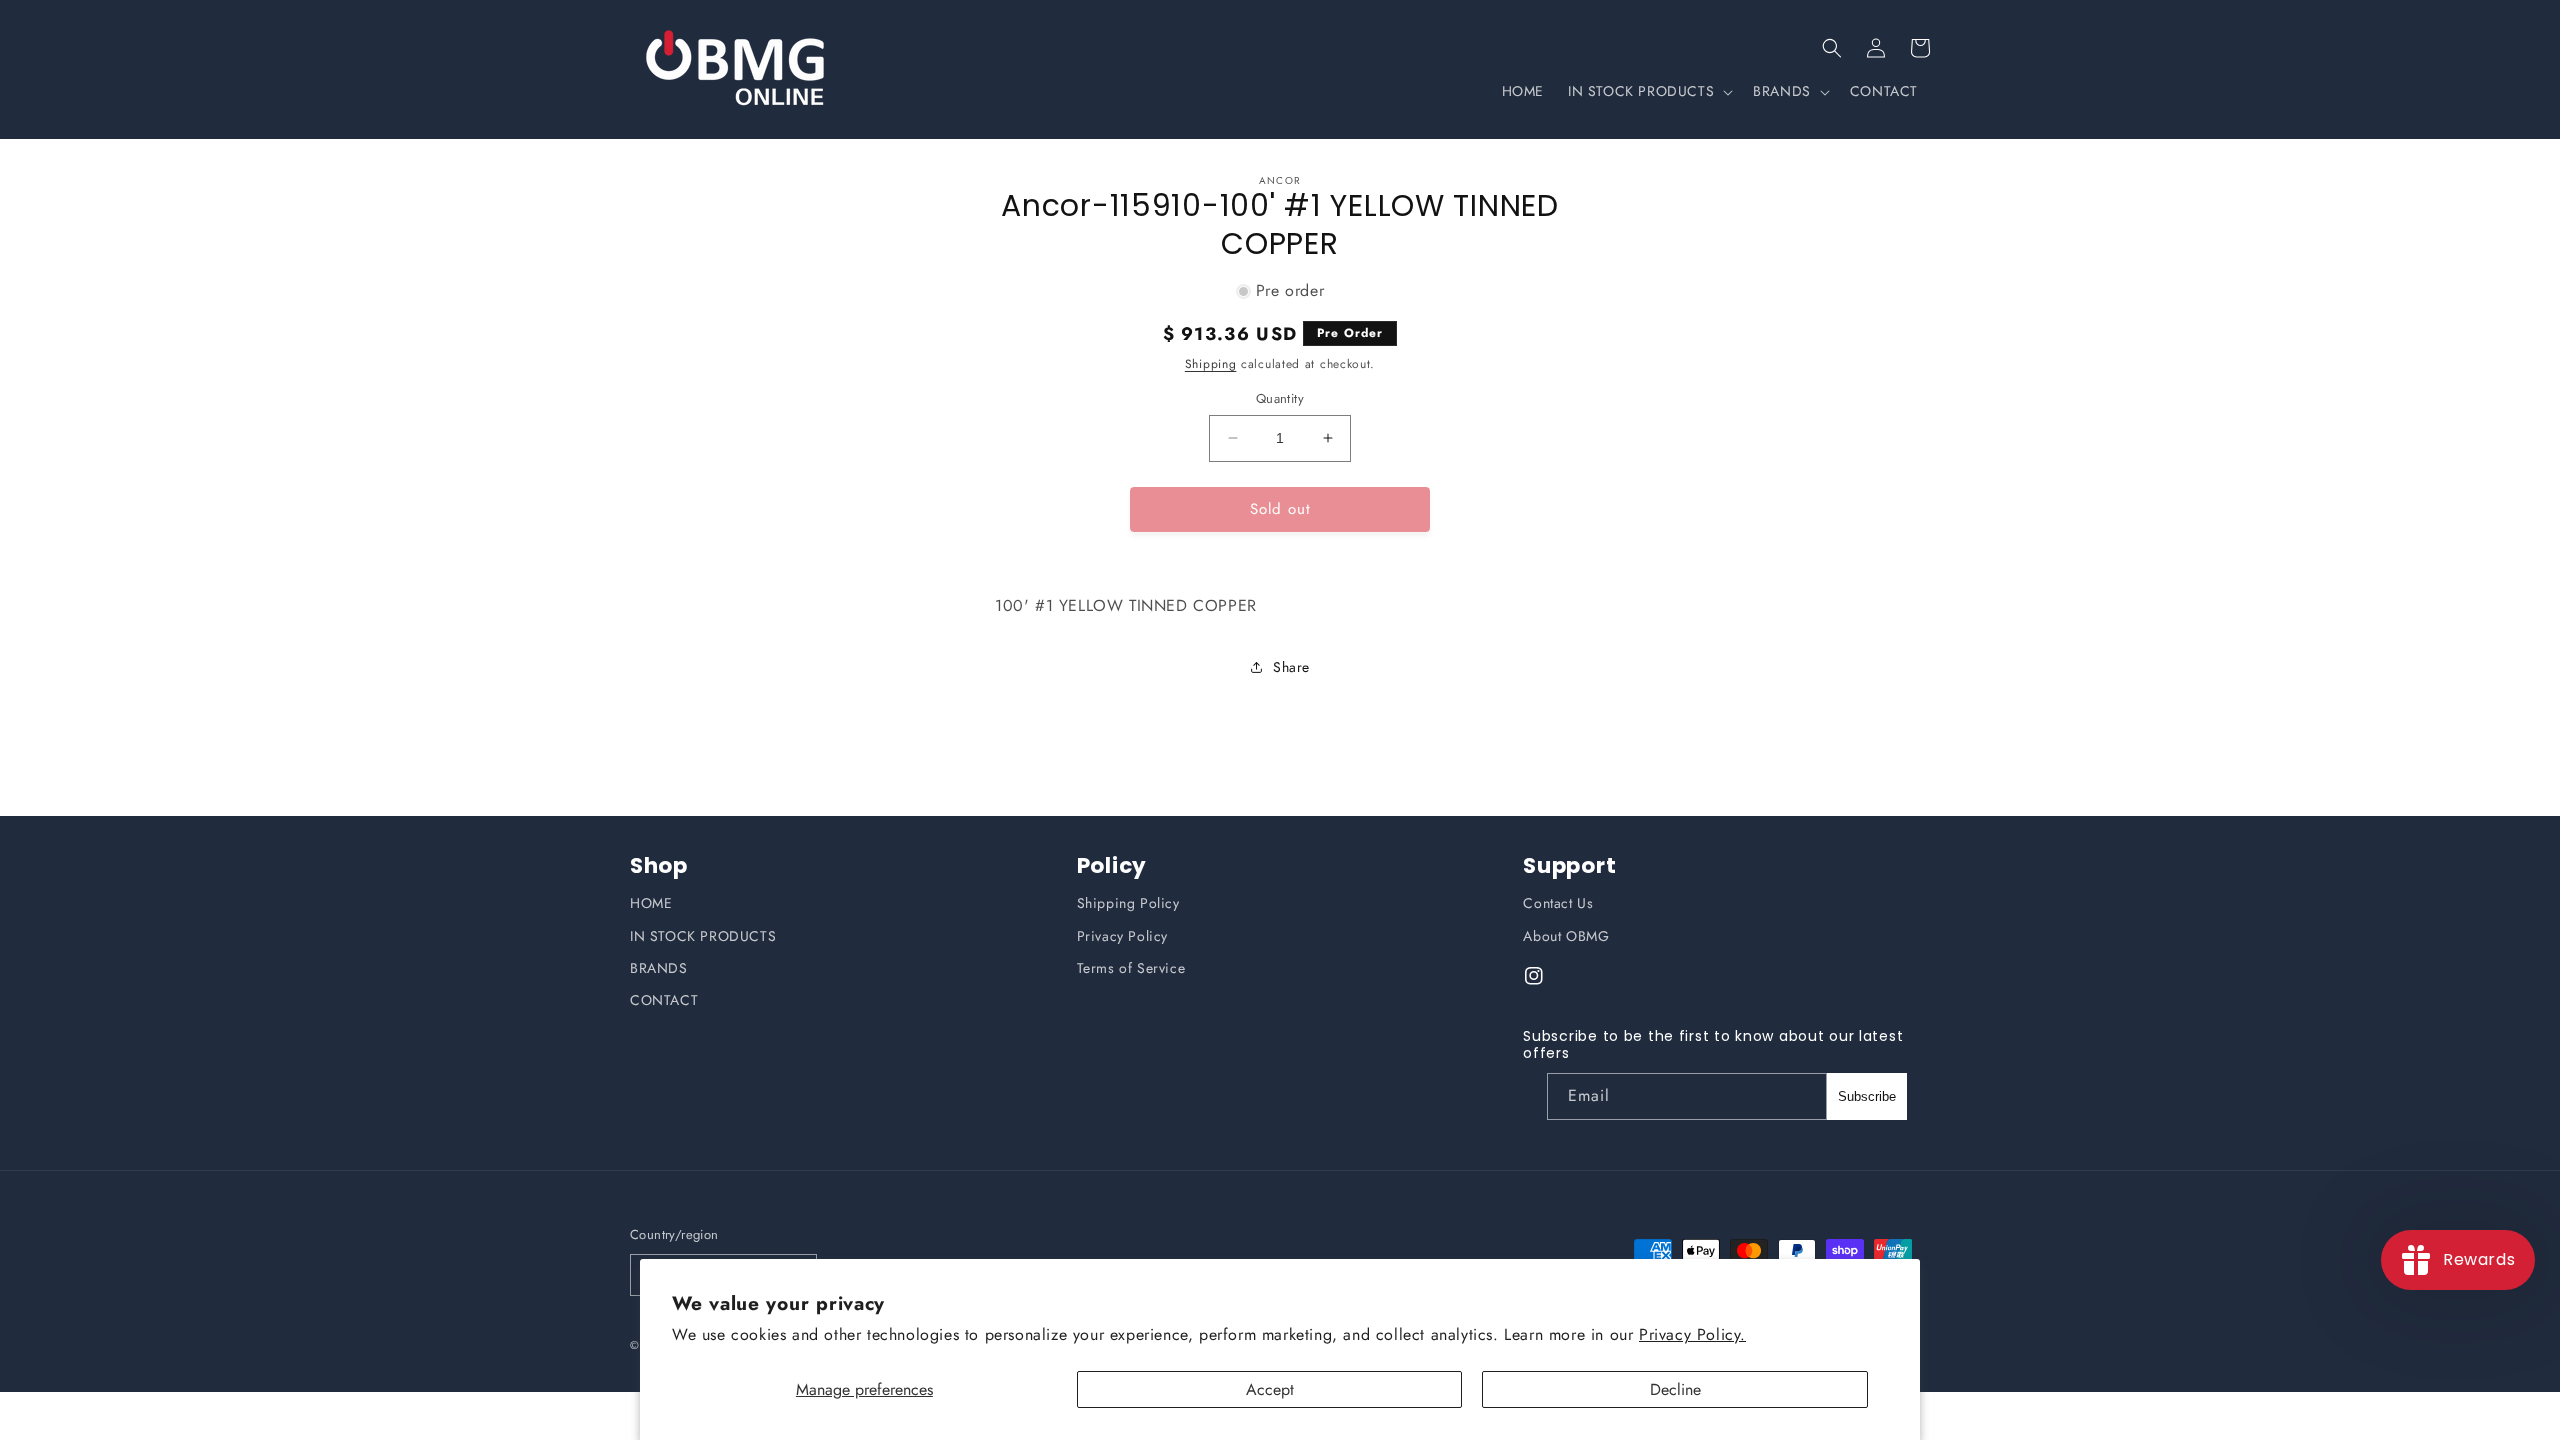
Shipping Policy (1128, 903)
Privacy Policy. (1692, 1334)
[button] (1832, 48)
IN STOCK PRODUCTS (703, 936)
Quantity (1280, 398)
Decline (1675, 1389)
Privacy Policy (1122, 936)
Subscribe (1867, 1096)
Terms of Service (1131, 968)
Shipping (1211, 364)
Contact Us (1558, 903)
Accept (1270, 1389)
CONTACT (664, 1000)
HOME (651, 903)
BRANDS (659, 968)
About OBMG (1566, 936)
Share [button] (1291, 667)
